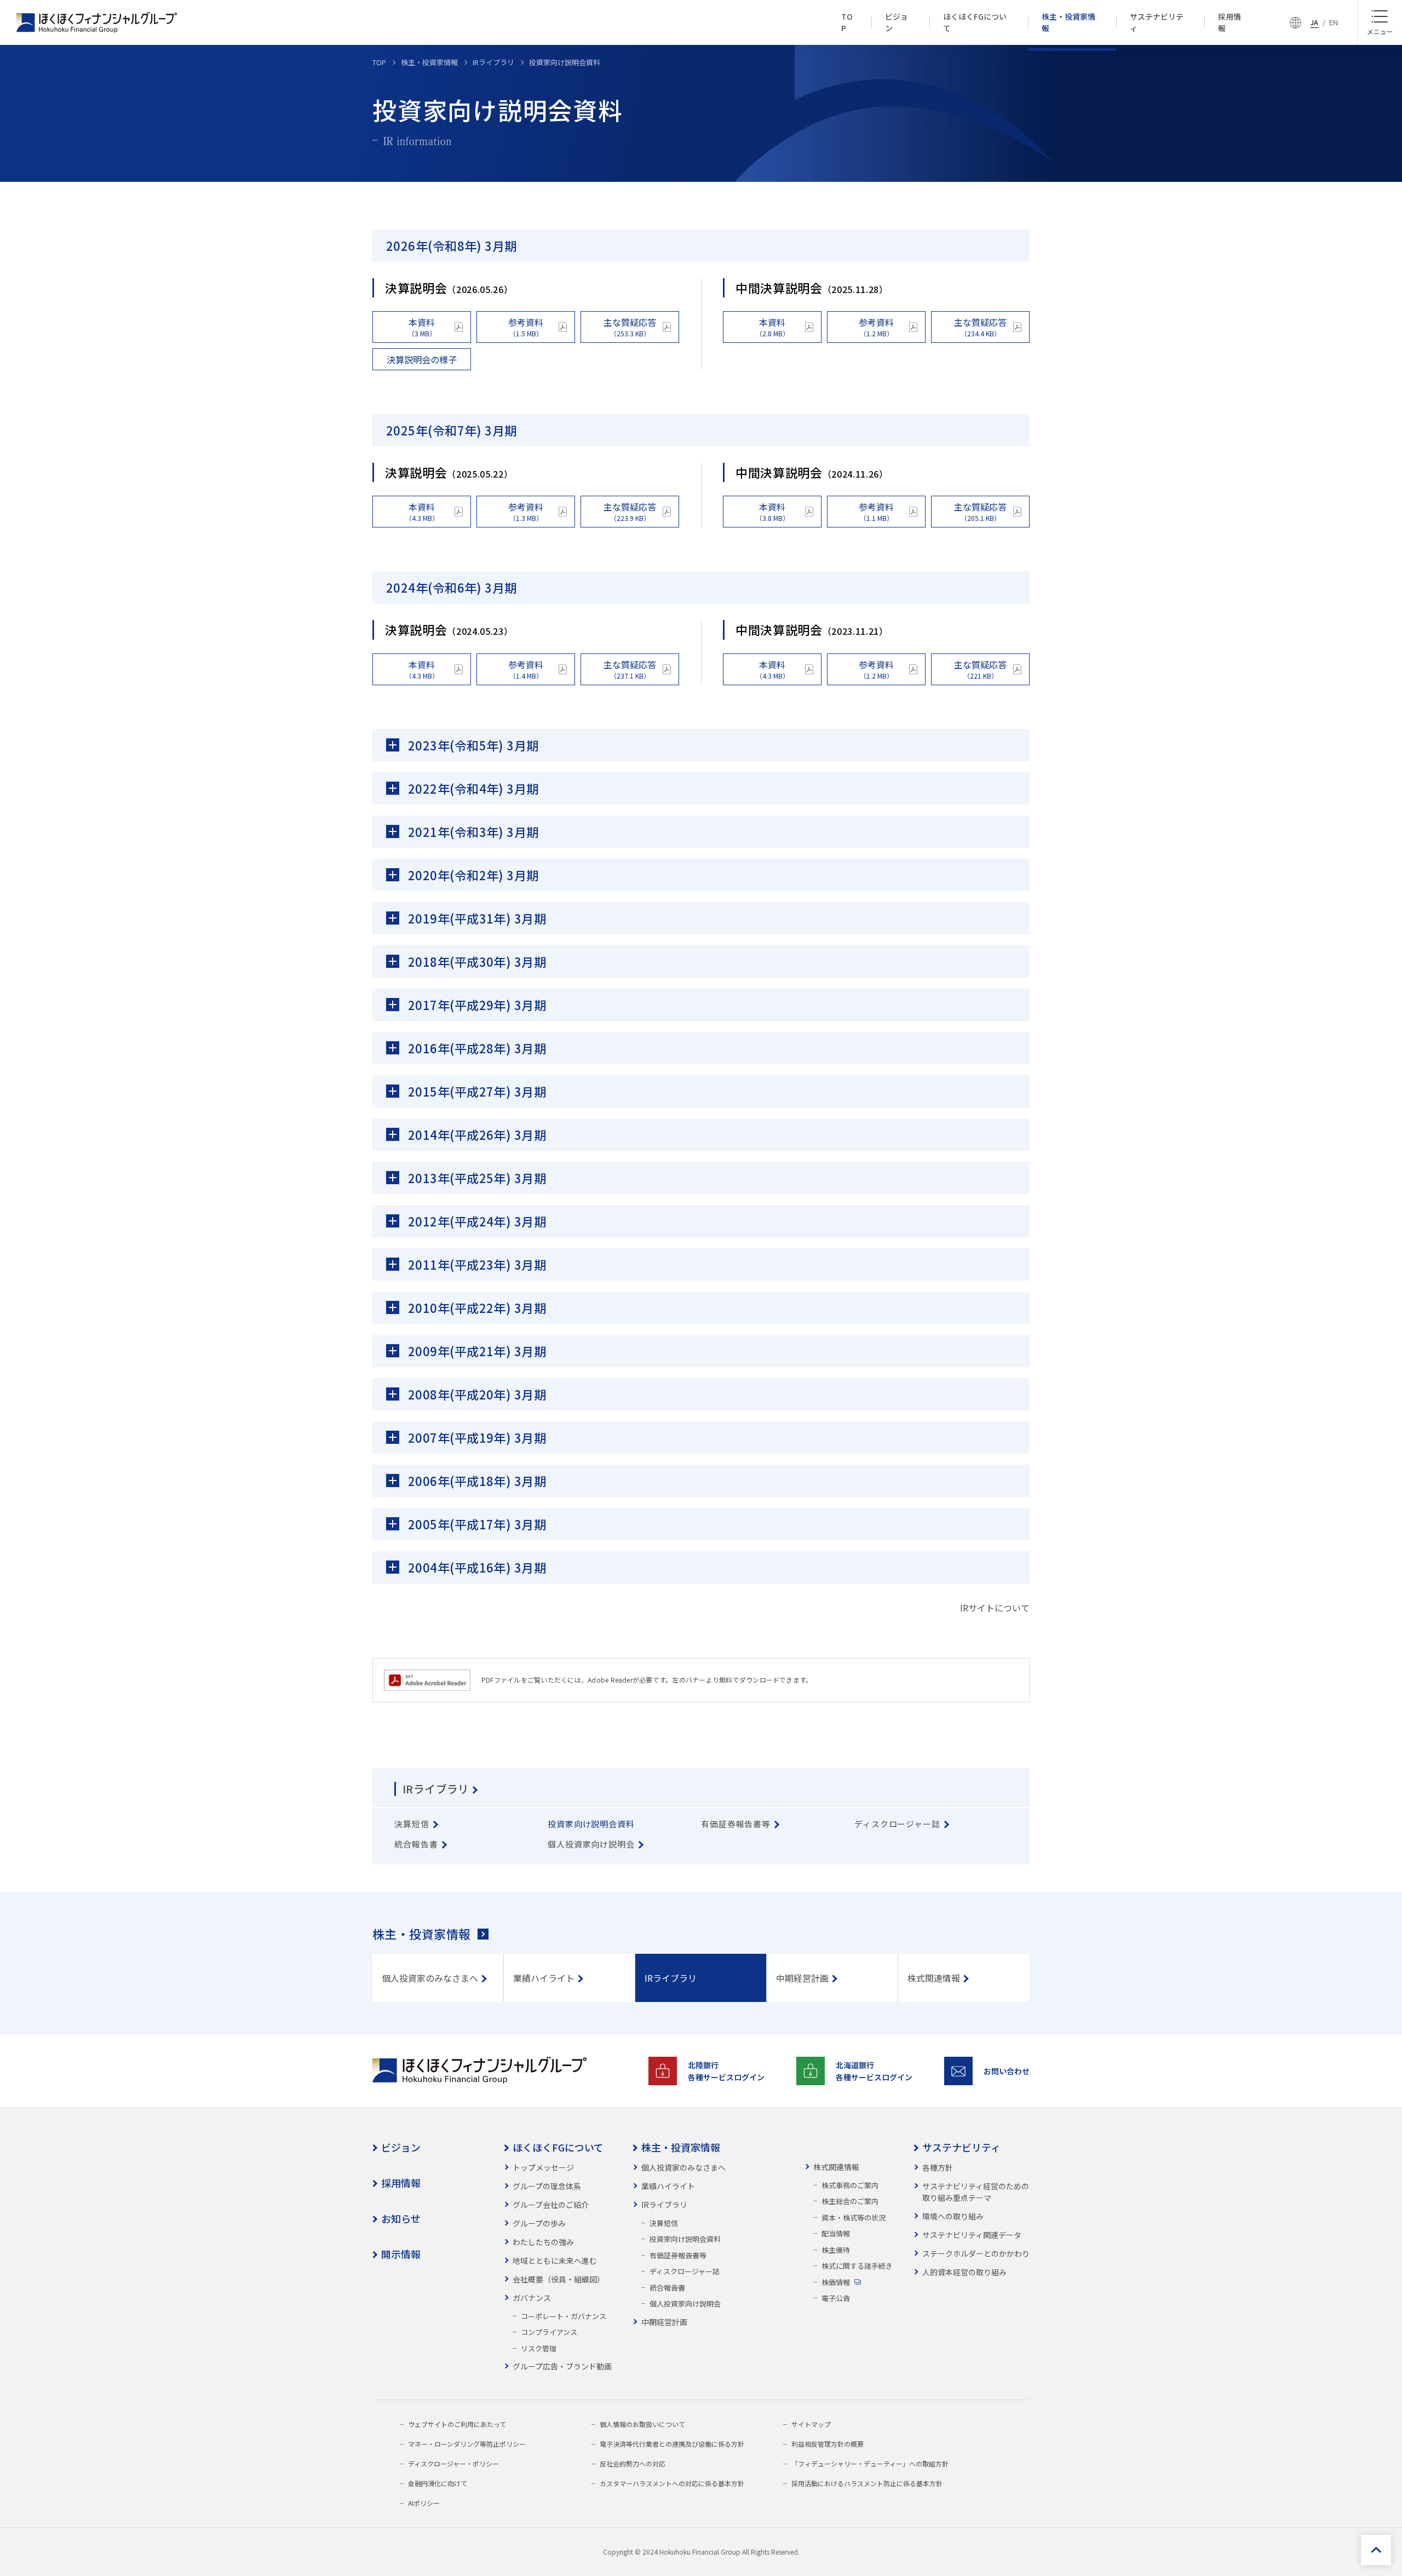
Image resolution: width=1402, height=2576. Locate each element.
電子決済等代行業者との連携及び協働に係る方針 (672, 2444)
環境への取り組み (953, 2216)
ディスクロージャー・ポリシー (453, 2463)
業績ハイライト (668, 2186)
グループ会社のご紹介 (551, 2205)
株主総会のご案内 (850, 2201)
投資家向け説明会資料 (685, 2239)
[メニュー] (1380, 22)
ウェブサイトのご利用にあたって (457, 2424)
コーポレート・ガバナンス (564, 2316)
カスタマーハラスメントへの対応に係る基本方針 (672, 2483)
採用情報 (401, 2183)
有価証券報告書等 (678, 2255)
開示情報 (401, 2254)
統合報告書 (667, 2288)
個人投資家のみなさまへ (683, 2167)
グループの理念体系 (547, 2186)
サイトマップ (811, 2424)
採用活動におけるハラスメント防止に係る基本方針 (867, 2483)
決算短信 (664, 2223)
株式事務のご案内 (850, 2185)
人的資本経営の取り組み (964, 2272)
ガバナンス (532, 2298)
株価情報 (836, 2282)
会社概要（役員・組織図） (559, 2279)
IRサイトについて (995, 1608)
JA (1314, 22)
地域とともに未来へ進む (555, 2261)
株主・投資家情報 (422, 1934)
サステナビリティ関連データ (972, 2235)
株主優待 (836, 2250)
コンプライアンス (549, 2332)
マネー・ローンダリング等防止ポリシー (467, 2444)
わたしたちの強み (543, 2242)
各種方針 (938, 2167)
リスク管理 (539, 2348)
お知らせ (401, 2218)
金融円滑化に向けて (438, 2483)
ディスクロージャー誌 (685, 2271)
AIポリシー (424, 2503)
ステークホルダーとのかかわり (976, 2253)
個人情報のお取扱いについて (642, 2424)
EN (1334, 22)
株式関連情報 (836, 2167)
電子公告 (836, 2298)
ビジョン (401, 2147)
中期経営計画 (664, 2322)
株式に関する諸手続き (857, 2266)
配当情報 (836, 2233)
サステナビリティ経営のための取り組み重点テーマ (976, 2192)
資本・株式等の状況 (854, 2218)
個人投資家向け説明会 (685, 2304)
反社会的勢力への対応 (633, 2463)
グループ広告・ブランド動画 (562, 2366)
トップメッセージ (543, 2167)
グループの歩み (539, 2223)
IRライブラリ (436, 1789)
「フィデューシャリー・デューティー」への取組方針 (870, 2463)
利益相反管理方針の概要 (828, 2444)
